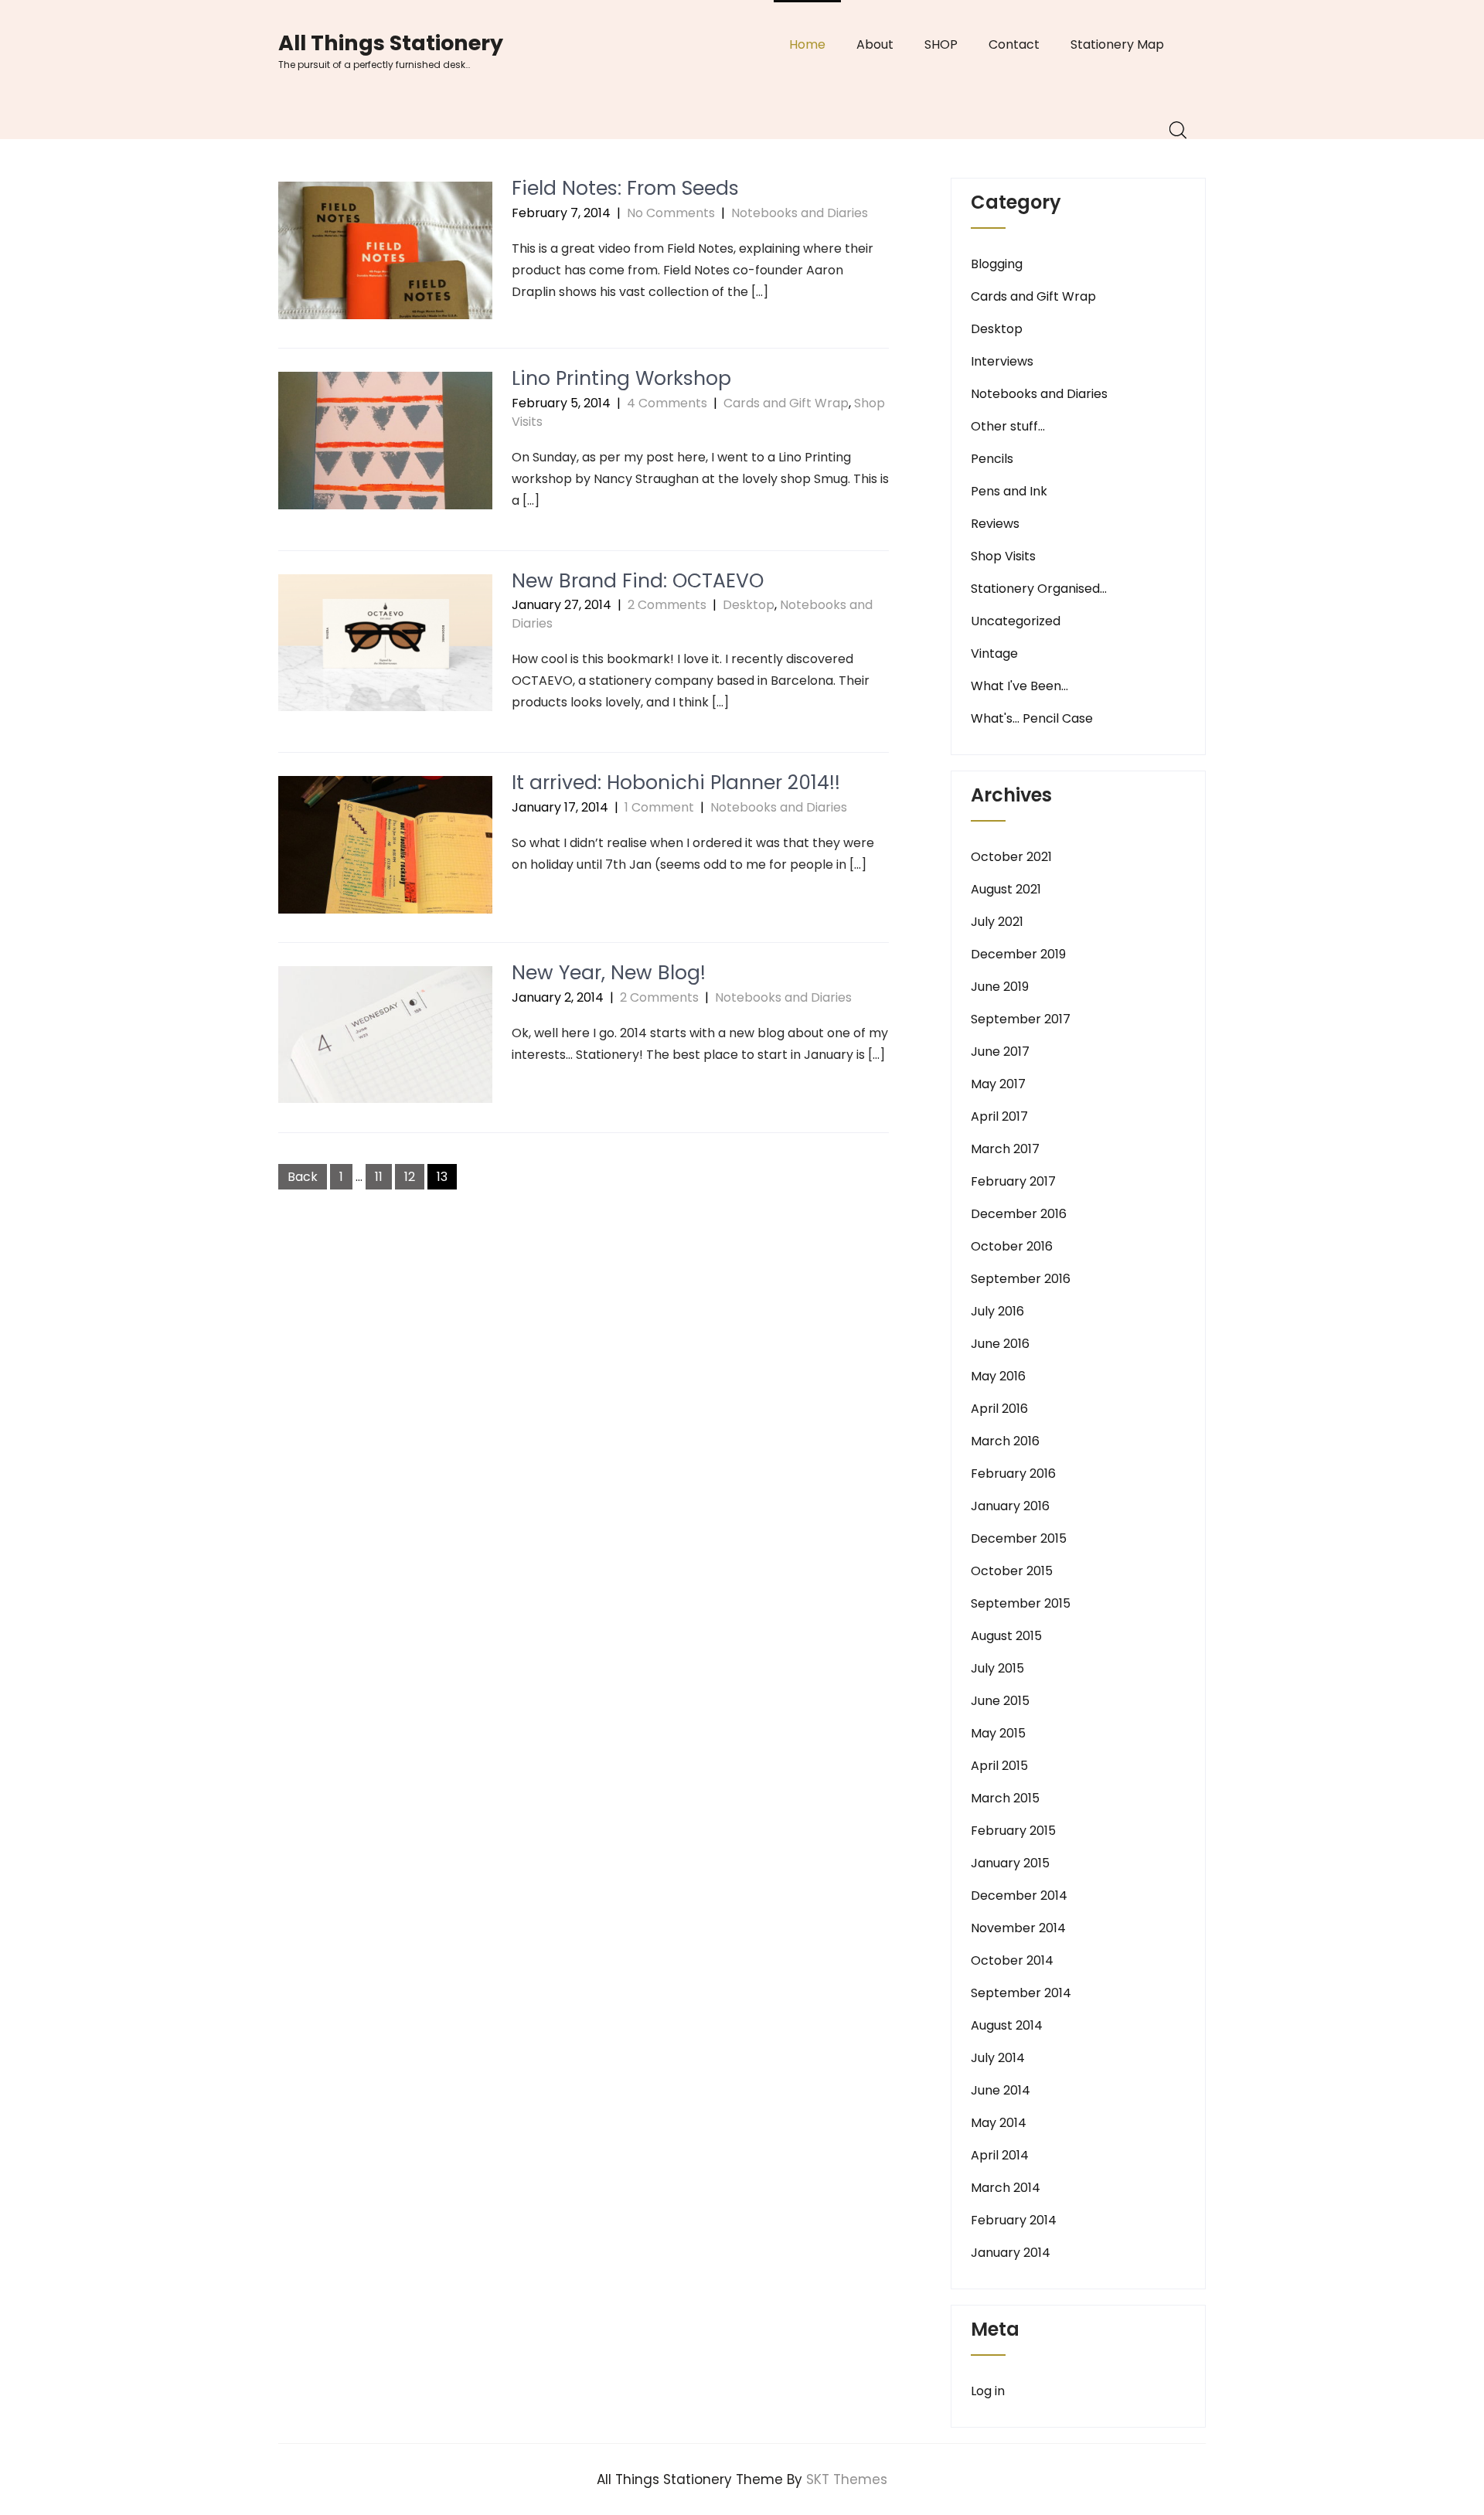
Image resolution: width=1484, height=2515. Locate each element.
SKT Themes (847, 2479)
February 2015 (1013, 1831)
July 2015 (997, 1668)
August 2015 (1006, 1636)
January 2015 (1010, 1863)
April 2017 (999, 1116)
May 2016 (998, 1376)
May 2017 (998, 1084)
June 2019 (1000, 987)
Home (807, 44)
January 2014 (1011, 2253)
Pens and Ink (1009, 491)
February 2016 (1013, 1474)
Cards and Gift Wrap (786, 403)
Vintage (994, 653)
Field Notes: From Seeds (625, 188)
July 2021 (997, 922)
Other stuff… (1008, 426)
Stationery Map (1117, 44)
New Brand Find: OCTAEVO (638, 581)
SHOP (941, 44)
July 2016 (997, 1311)
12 (410, 1177)
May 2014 (999, 2123)
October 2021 (1011, 857)
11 (379, 1177)
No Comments (671, 213)
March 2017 (1005, 1149)
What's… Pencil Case (1032, 718)
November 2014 (1018, 1928)
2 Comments (667, 605)
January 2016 (1010, 1506)
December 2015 (1019, 1538)
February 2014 (1014, 2220)
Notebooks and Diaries (800, 213)
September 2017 (1021, 1019)
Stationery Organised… (1039, 589)
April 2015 (999, 1766)
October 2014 (1012, 1960)
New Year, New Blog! (609, 973)
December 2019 (1018, 954)
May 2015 (998, 1733)
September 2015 (1021, 1603)
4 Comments (667, 403)
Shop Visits (1003, 556)
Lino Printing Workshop (621, 378)
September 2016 (1021, 1279)
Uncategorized (1016, 621)
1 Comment (659, 807)
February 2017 (1013, 1181)
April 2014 (1000, 2155)
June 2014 (1001, 2090)
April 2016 (999, 1409)
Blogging (997, 264)
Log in (988, 2391)
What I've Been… (1019, 686)
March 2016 (1005, 1441)
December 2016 (1019, 1214)
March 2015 (1005, 1798)
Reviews (995, 524)
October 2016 (1012, 1246)
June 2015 (1000, 1701)
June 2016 (1000, 1344)
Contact (1014, 44)
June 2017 (1000, 1052)
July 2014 (998, 2058)
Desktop (749, 605)
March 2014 (1006, 2188)
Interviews (1002, 361)
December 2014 (1019, 1896)
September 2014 (1021, 1993)
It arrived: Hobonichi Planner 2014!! (676, 783)
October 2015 (1012, 1571)
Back (303, 1177)
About (875, 44)
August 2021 (1006, 889)
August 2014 (1007, 2025)
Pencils (992, 459)
